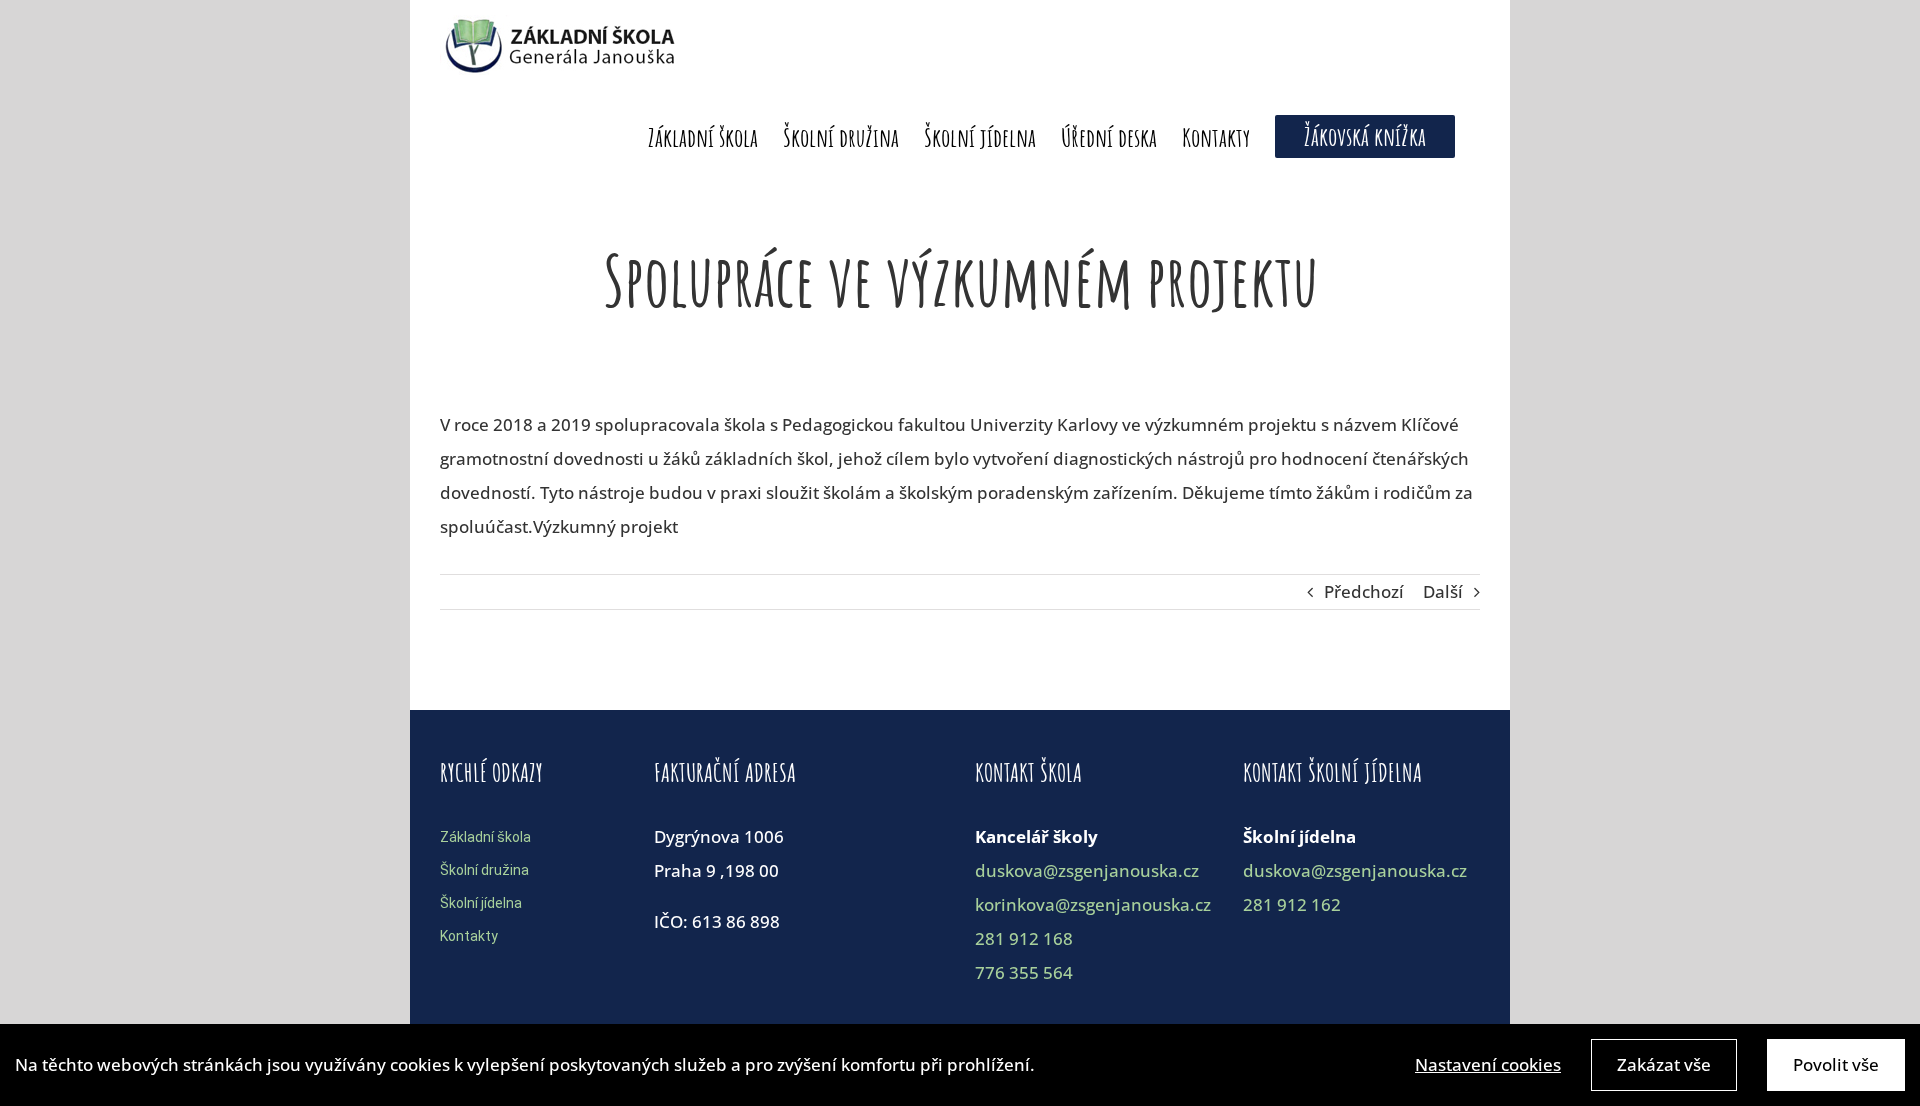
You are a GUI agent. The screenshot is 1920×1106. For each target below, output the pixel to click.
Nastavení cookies (1488, 1064)
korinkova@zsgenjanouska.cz (1093, 904)
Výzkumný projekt (605, 526)
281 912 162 (1292, 904)
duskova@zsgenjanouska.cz (1087, 870)
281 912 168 (1024, 938)
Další (1443, 591)
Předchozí (1364, 591)
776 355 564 (1024, 972)
